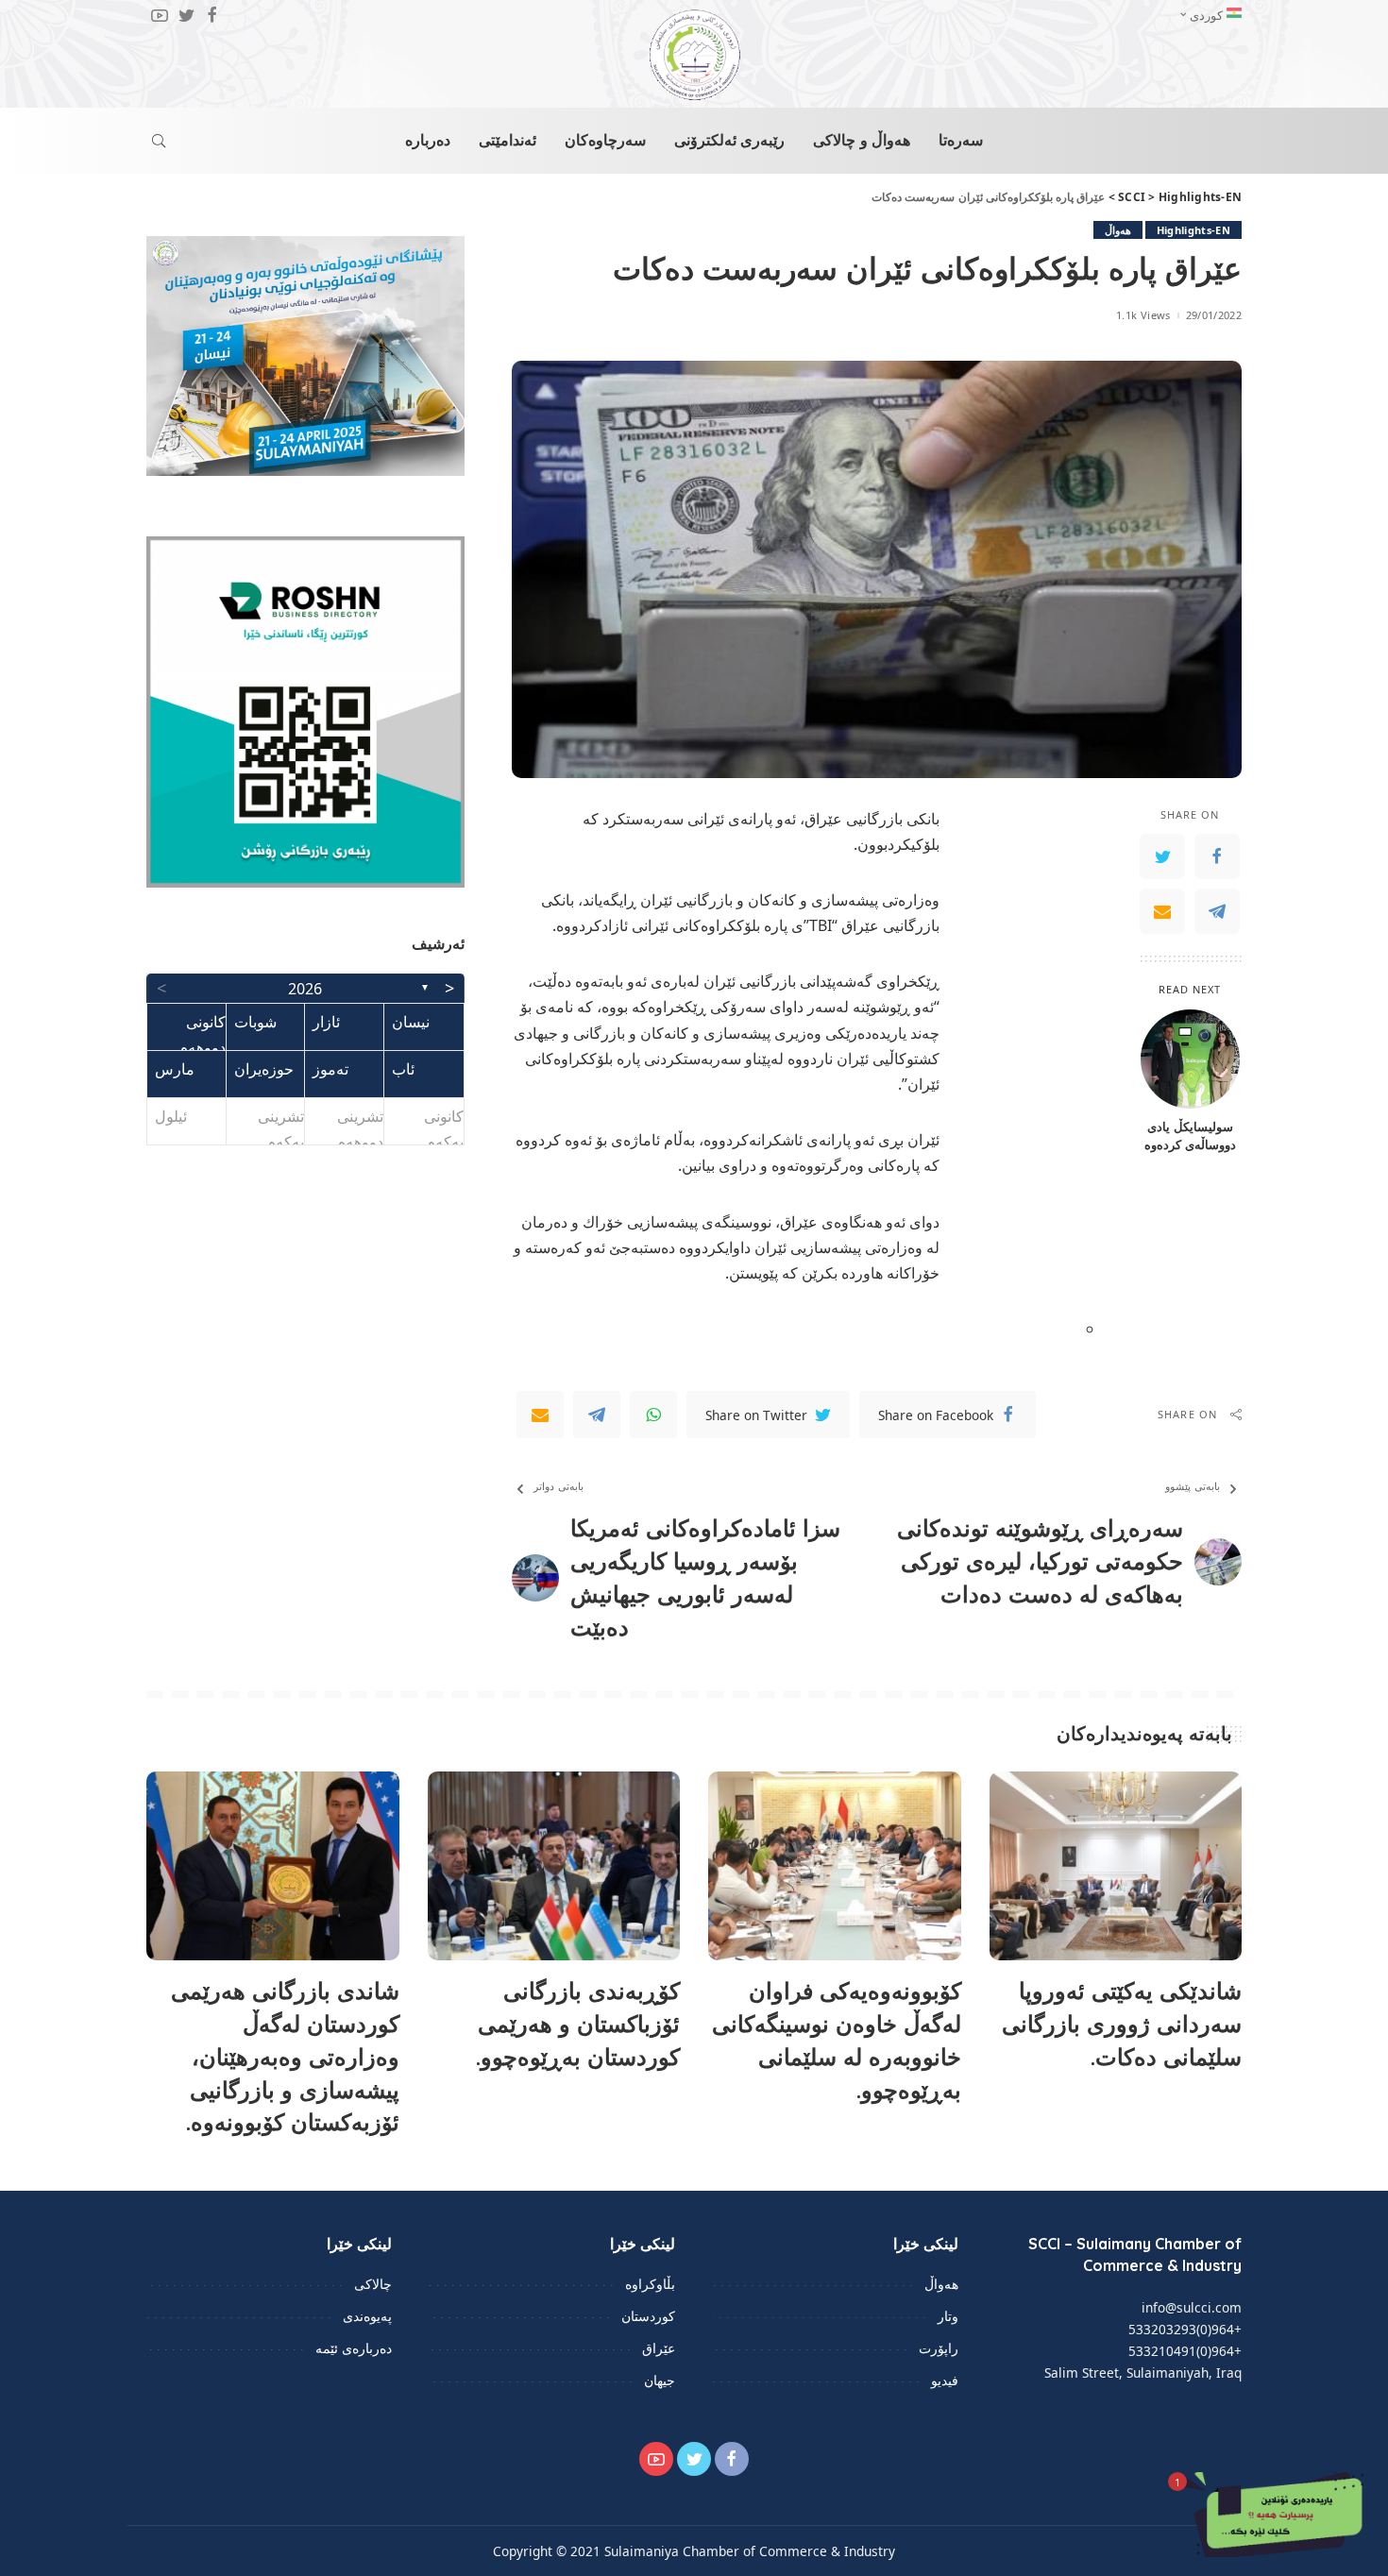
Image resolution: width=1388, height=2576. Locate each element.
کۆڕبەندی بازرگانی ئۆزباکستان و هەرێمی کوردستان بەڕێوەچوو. (578, 2024)
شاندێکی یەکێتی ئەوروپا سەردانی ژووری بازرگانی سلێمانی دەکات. (1122, 2024)
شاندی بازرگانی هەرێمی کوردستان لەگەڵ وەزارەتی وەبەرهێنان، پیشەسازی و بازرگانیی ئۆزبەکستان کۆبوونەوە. (285, 2056)
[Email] (1162, 910)
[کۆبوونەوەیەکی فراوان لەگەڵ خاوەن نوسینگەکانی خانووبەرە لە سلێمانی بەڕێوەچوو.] (835, 1866)
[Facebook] (1217, 856)
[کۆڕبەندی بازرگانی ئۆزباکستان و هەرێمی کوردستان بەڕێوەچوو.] (554, 1866)
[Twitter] (1162, 856)
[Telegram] (1217, 910)
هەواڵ (1118, 230)
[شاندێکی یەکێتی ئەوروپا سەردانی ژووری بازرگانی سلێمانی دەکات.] (1116, 1866)
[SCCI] (694, 55)
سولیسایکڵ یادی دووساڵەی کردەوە (1190, 1135)
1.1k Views (1143, 315)
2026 (305, 989)
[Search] (159, 141)
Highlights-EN (1193, 230)
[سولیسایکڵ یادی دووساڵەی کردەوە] (1190, 1059)
